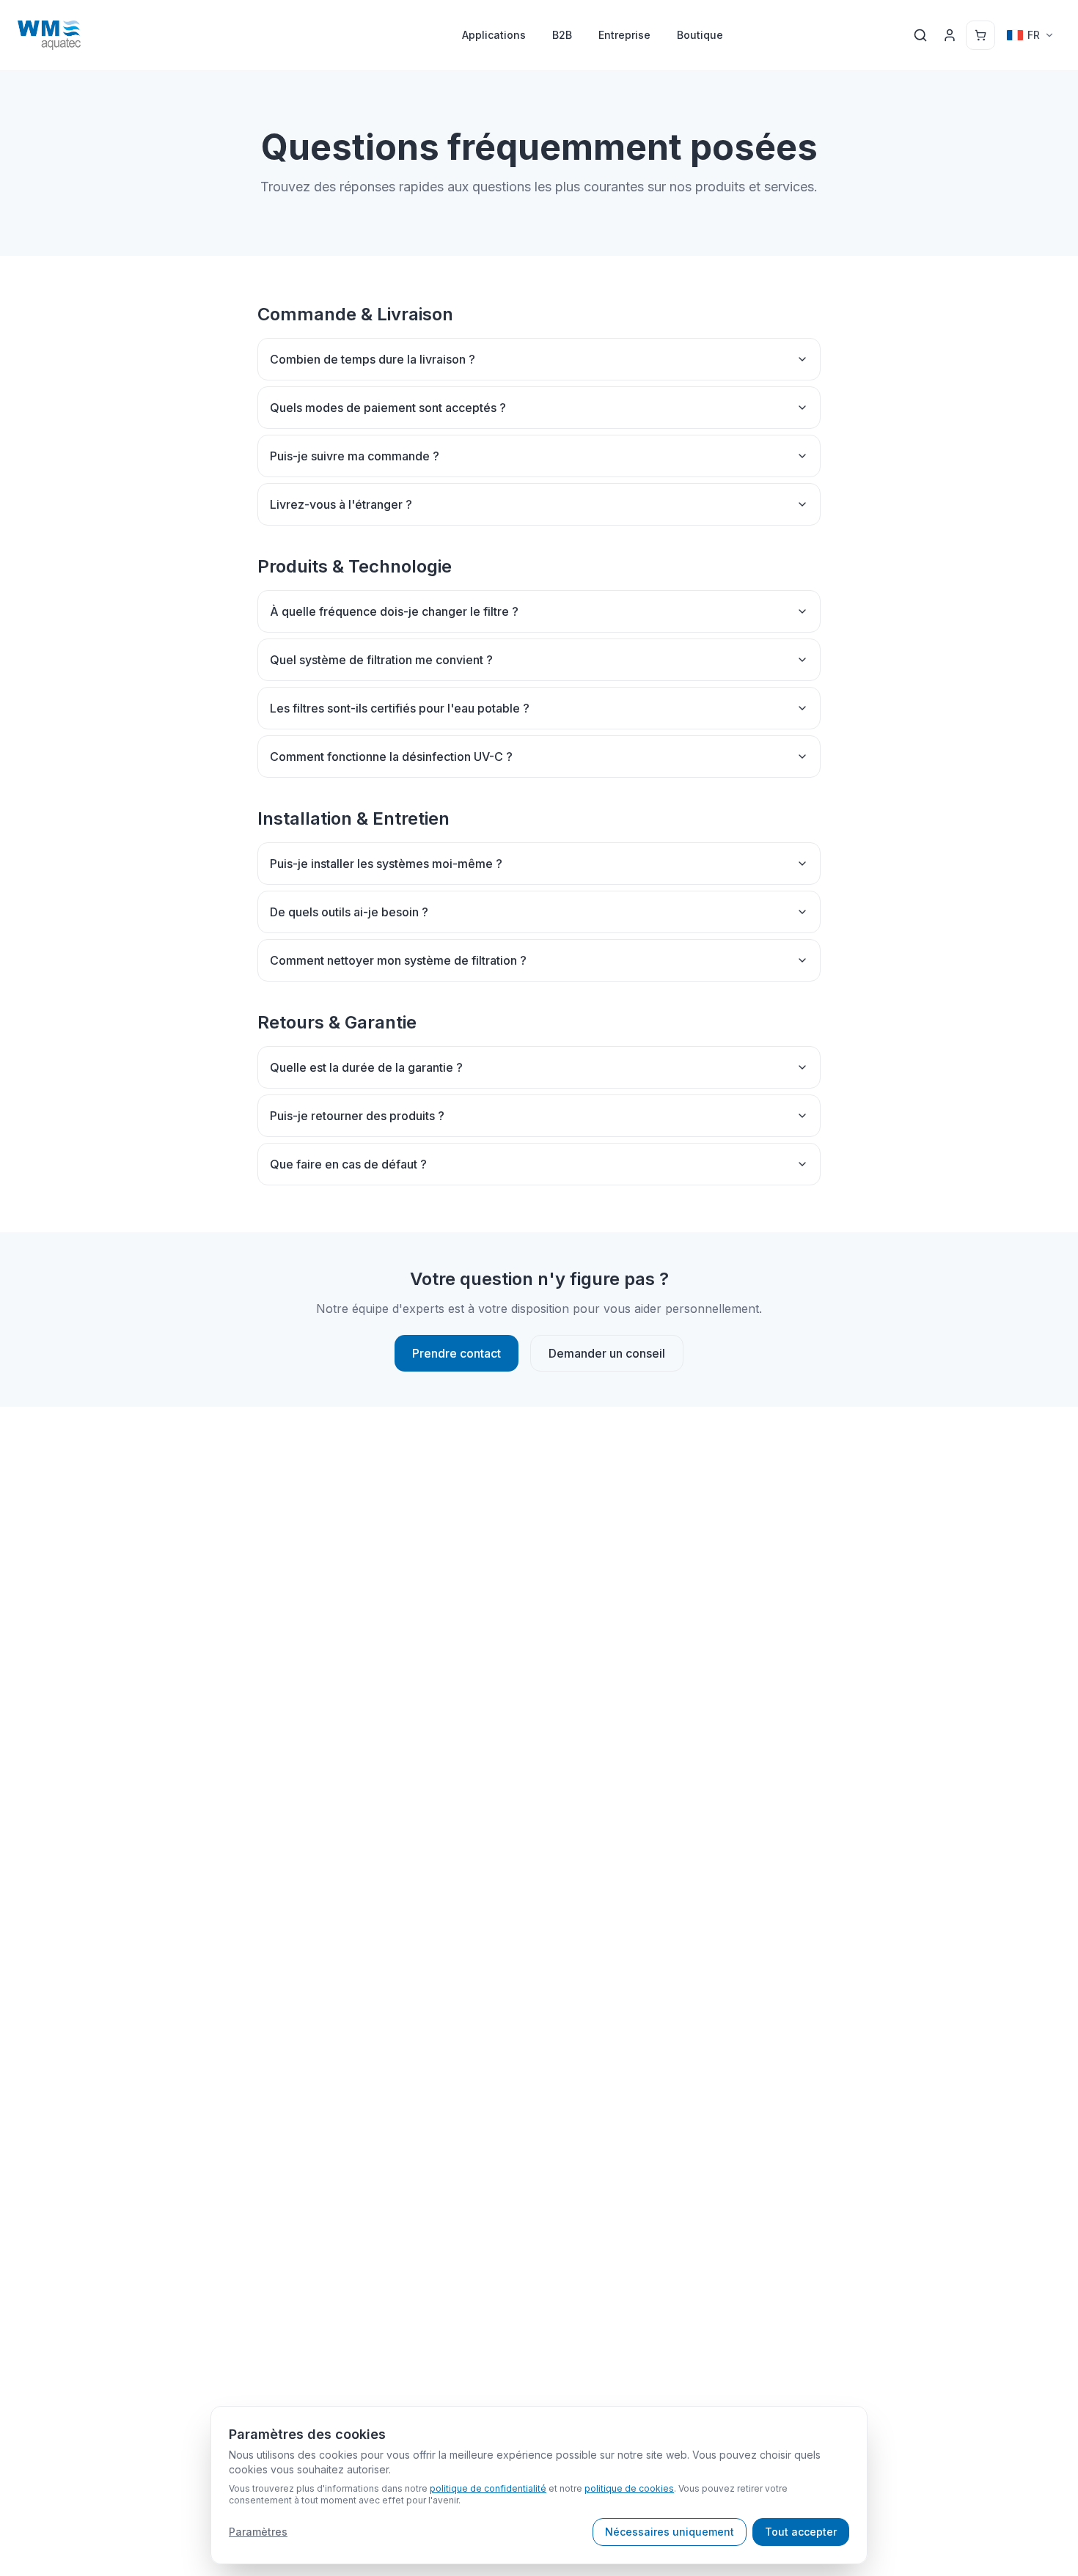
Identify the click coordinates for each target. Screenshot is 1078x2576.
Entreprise (624, 35)
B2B (562, 35)
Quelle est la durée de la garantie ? (366, 1067)
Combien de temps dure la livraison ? (373, 359)
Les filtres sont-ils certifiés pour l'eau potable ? (400, 708)
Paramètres (258, 2532)
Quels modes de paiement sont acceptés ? (388, 408)
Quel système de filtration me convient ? (381, 660)
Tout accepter (801, 2532)
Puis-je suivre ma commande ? (355, 456)
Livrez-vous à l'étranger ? (341, 504)
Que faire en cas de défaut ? (348, 1164)
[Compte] (950, 35)
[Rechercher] (920, 35)
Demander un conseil (607, 1353)
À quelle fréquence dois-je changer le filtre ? (394, 611)
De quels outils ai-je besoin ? (349, 912)
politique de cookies (629, 2488)
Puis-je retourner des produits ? (357, 1116)
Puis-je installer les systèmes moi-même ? (386, 864)
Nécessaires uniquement (670, 2532)
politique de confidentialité (488, 2488)
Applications (494, 35)
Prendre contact (456, 1353)
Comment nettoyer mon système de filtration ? (398, 960)
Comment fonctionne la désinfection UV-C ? (391, 757)
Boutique (700, 35)
